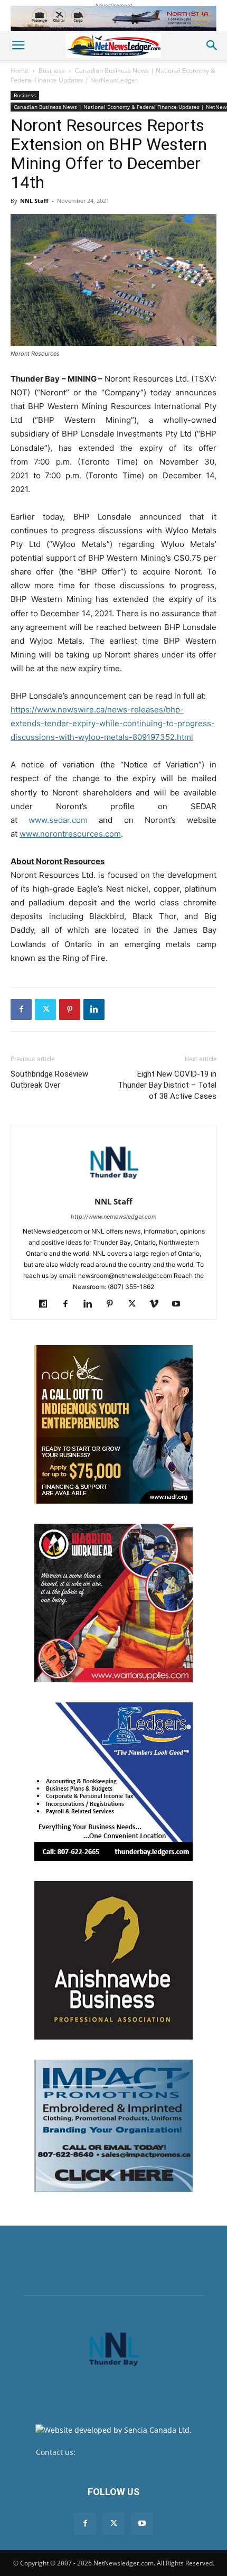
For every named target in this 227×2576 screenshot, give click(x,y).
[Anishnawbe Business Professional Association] (113, 1960)
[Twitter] (45, 1009)
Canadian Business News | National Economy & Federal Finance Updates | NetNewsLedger (113, 75)
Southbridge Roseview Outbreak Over (49, 1079)
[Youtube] (180, 1304)
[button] (18, 45)
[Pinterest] (70, 1009)
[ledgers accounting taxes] (113, 1782)
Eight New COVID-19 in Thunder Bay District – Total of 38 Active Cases (167, 1085)
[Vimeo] (158, 1304)
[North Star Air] (113, 18)
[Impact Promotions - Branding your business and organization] (113, 2126)
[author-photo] (113, 1187)
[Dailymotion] (47, 1304)
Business (52, 71)
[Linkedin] (94, 1009)
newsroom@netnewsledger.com (134, 2452)
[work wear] (113, 1603)
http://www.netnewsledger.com (114, 1217)
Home (20, 71)
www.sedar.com (58, 820)
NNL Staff (34, 201)
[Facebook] (21, 1009)
